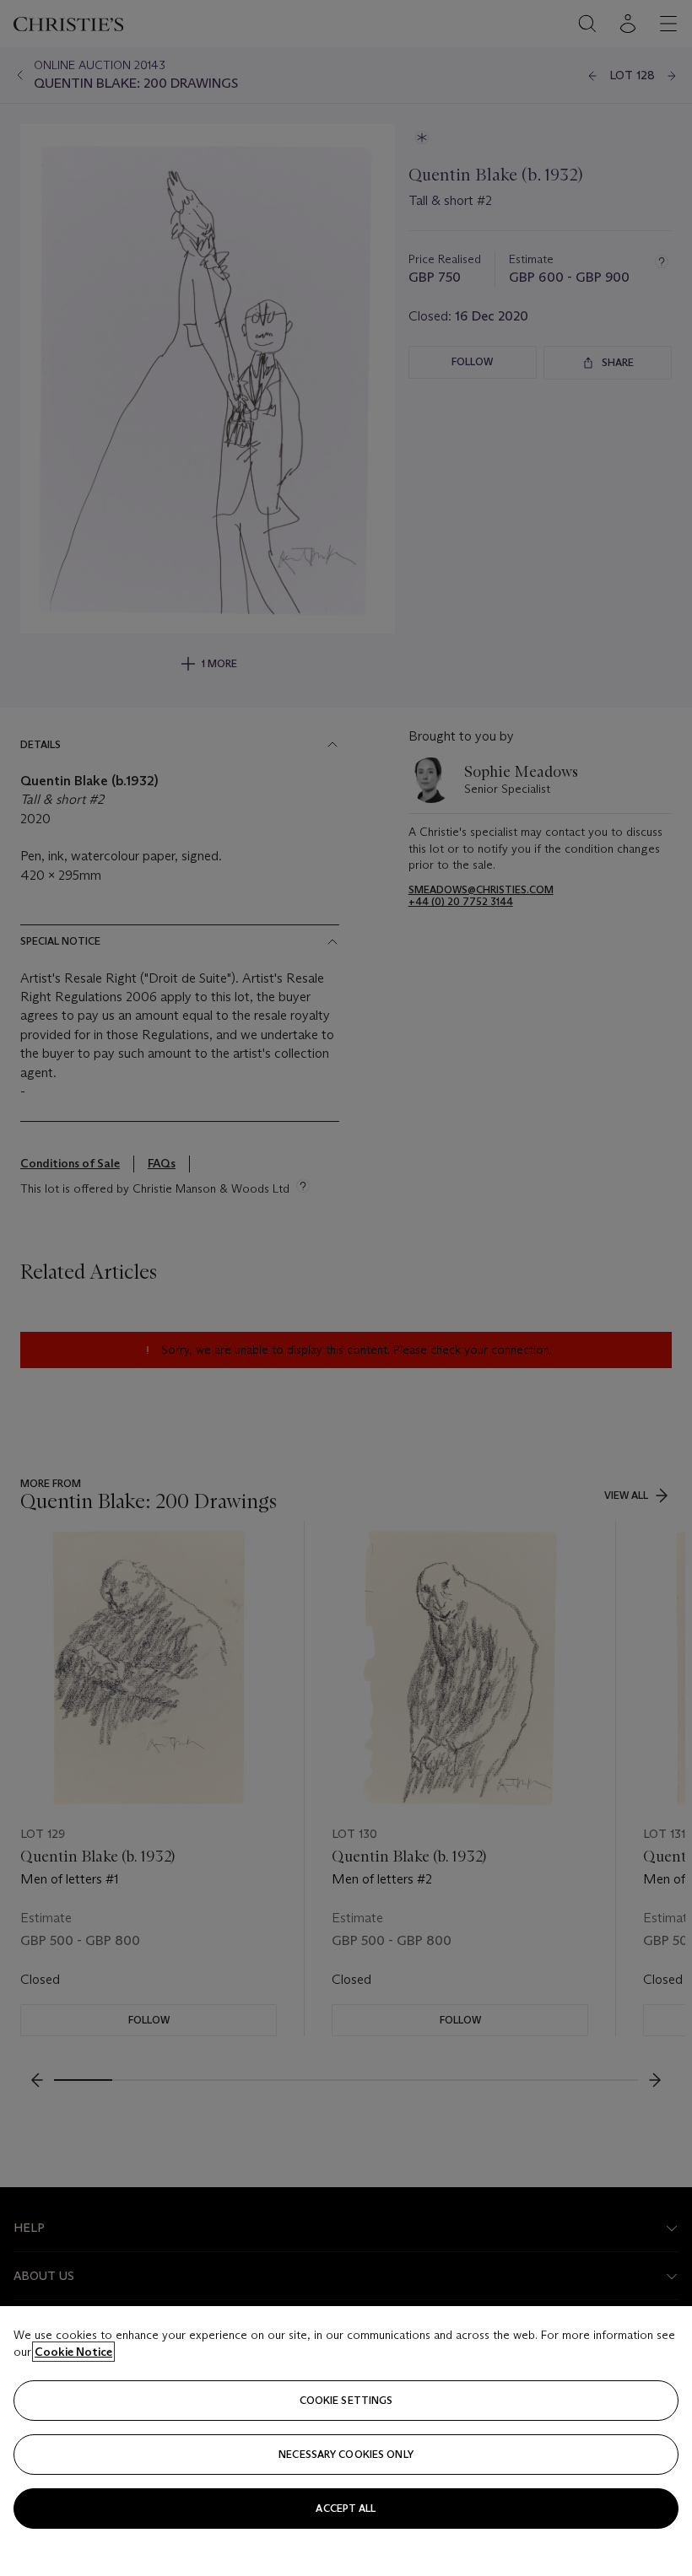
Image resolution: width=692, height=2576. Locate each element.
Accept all (346, 2508)
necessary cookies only (346, 2454)
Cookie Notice (73, 2352)
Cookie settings (346, 2400)
